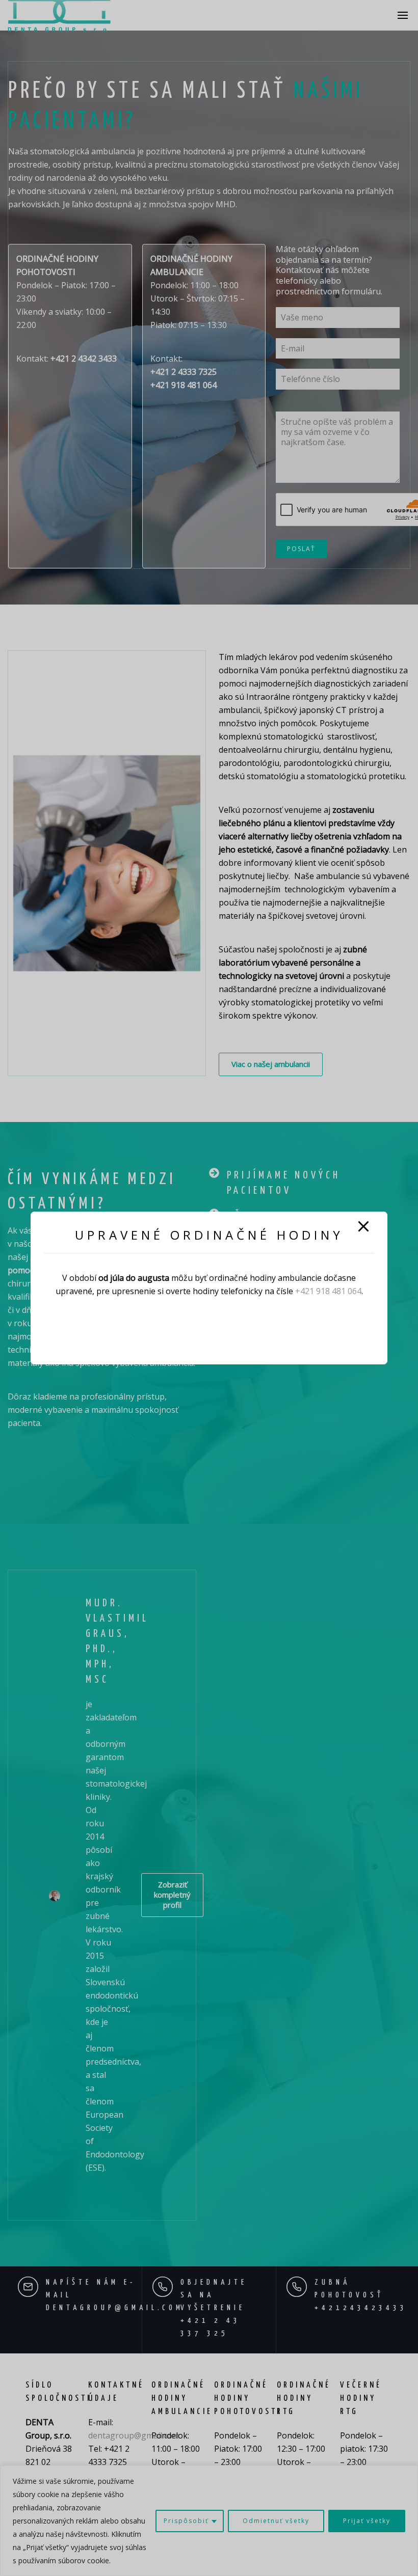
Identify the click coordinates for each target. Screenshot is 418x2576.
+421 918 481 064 (328, 1291)
